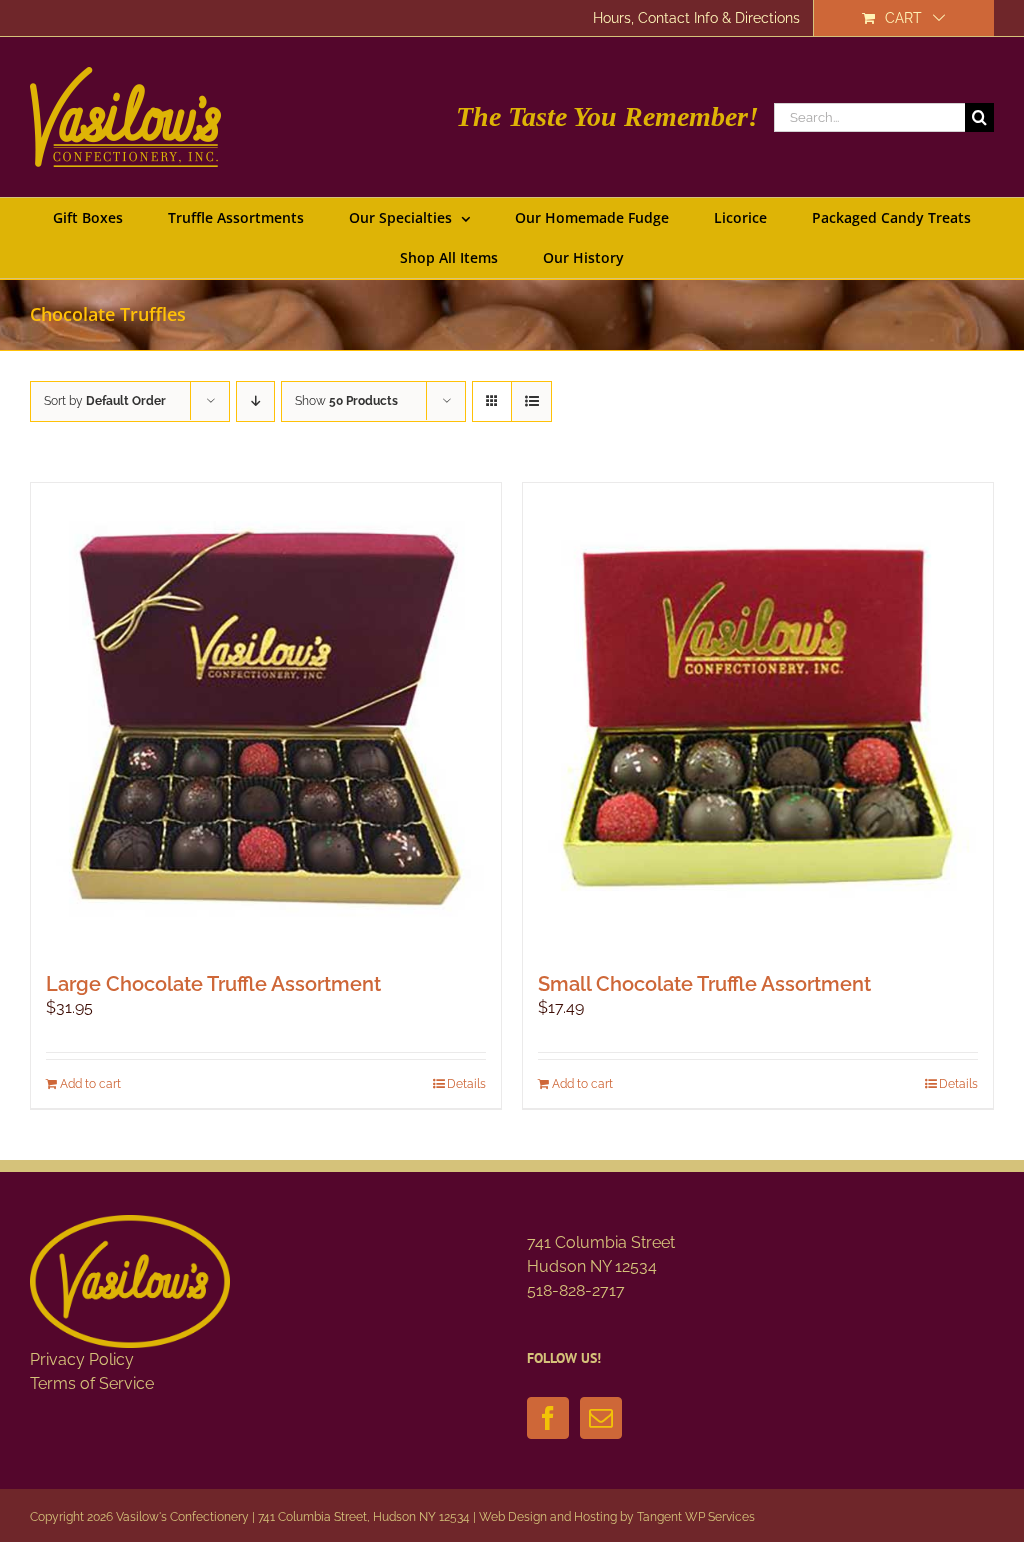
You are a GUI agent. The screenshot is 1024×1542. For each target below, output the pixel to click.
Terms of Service (92, 1383)
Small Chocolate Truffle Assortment (704, 984)
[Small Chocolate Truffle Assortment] (758, 718)
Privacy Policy (82, 1359)
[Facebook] (548, 1418)
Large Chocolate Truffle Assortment (213, 984)
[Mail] (601, 1418)
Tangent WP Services (696, 1517)
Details (466, 1084)
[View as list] (531, 401)
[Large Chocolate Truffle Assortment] (266, 718)
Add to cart (90, 1084)
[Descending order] (255, 401)
